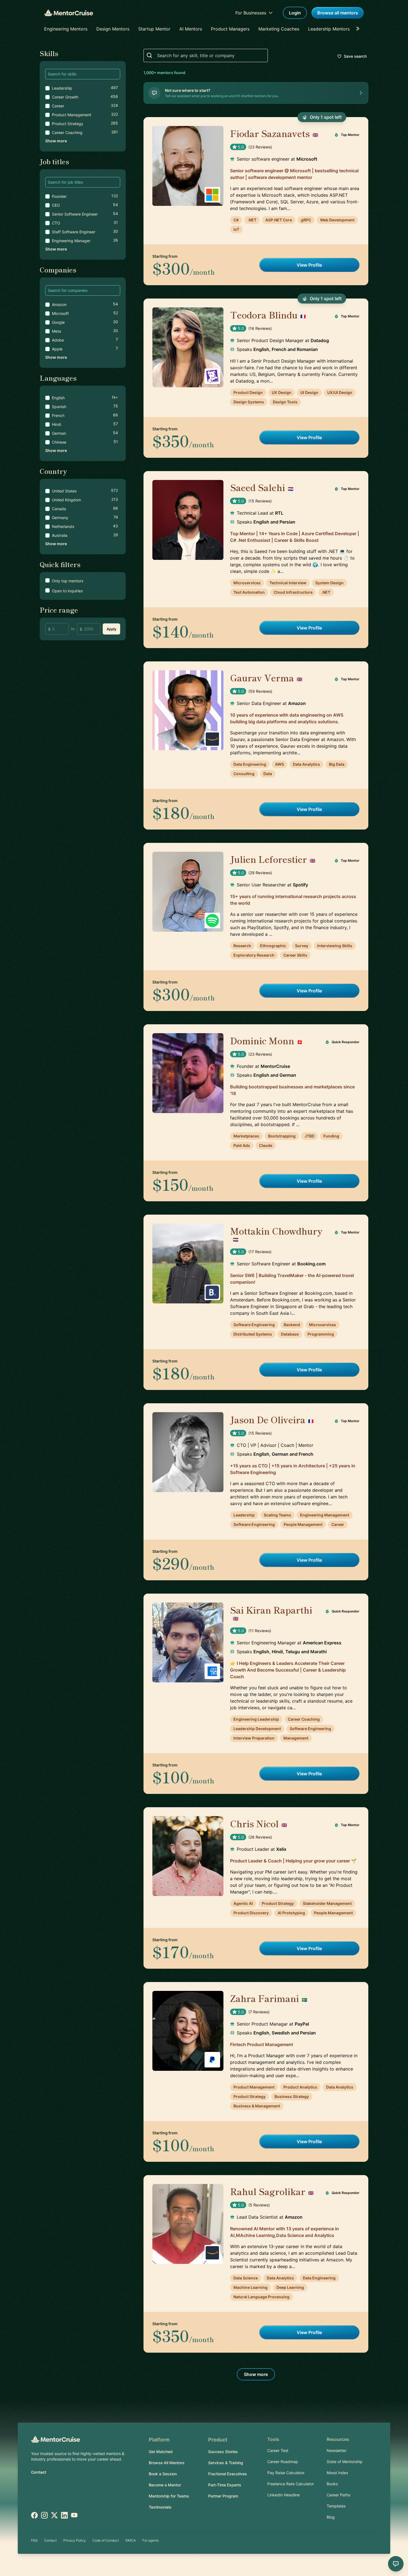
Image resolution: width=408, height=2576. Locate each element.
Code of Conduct (106, 2540)
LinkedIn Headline (284, 2495)
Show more (56, 141)
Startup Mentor (154, 29)
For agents (151, 2540)
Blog (331, 2517)
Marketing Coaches (279, 29)
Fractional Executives (228, 2474)
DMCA (131, 2540)
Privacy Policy (75, 2540)
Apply (111, 629)
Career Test (278, 2450)
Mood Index (338, 2473)
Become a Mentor (165, 2485)
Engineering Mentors (66, 29)
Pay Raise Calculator (286, 2473)
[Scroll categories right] (359, 29)
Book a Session (163, 2474)
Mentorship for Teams (169, 2496)
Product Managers (230, 29)
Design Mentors (113, 29)
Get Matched (161, 2452)
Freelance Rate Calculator (291, 2484)
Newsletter (337, 2450)
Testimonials (160, 2507)
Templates (336, 2506)
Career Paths (338, 2495)
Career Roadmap (283, 2462)
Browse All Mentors (167, 2463)
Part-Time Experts (225, 2485)
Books (332, 2484)
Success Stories (223, 2452)
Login (295, 13)
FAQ (34, 2540)
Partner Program (223, 2496)
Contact (39, 2472)
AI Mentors (191, 29)
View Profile (309, 265)
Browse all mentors (338, 13)
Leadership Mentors (329, 29)
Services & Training (226, 2463)
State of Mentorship (345, 2462)
